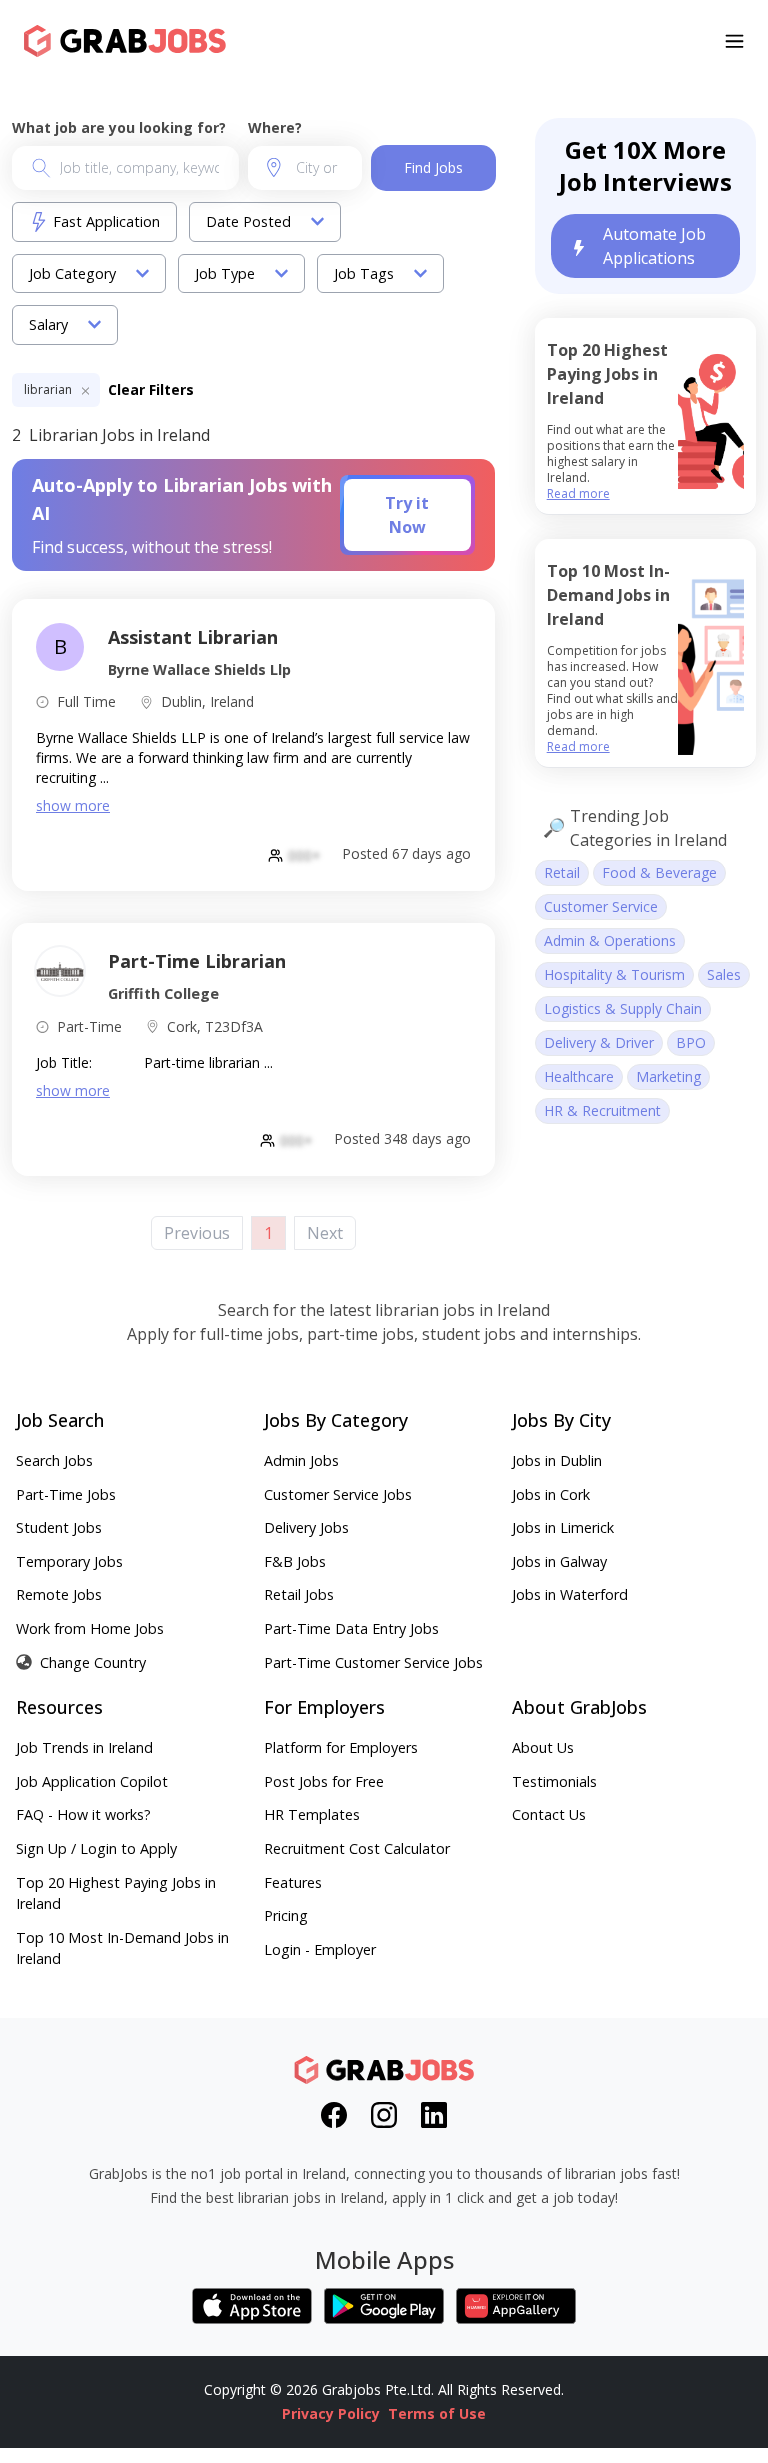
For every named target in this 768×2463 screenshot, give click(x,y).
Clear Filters (151, 389)
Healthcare (579, 1076)
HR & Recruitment (602, 1110)
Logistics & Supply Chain (623, 1008)
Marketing (668, 1076)
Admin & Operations (610, 940)
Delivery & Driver (599, 1042)
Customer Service (601, 906)
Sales (724, 974)
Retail (562, 872)
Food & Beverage (659, 872)
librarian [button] (49, 389)
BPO (691, 1042)
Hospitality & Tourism (614, 974)
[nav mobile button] (734, 41)
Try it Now (407, 515)
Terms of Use (437, 2413)
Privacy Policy (331, 2413)
